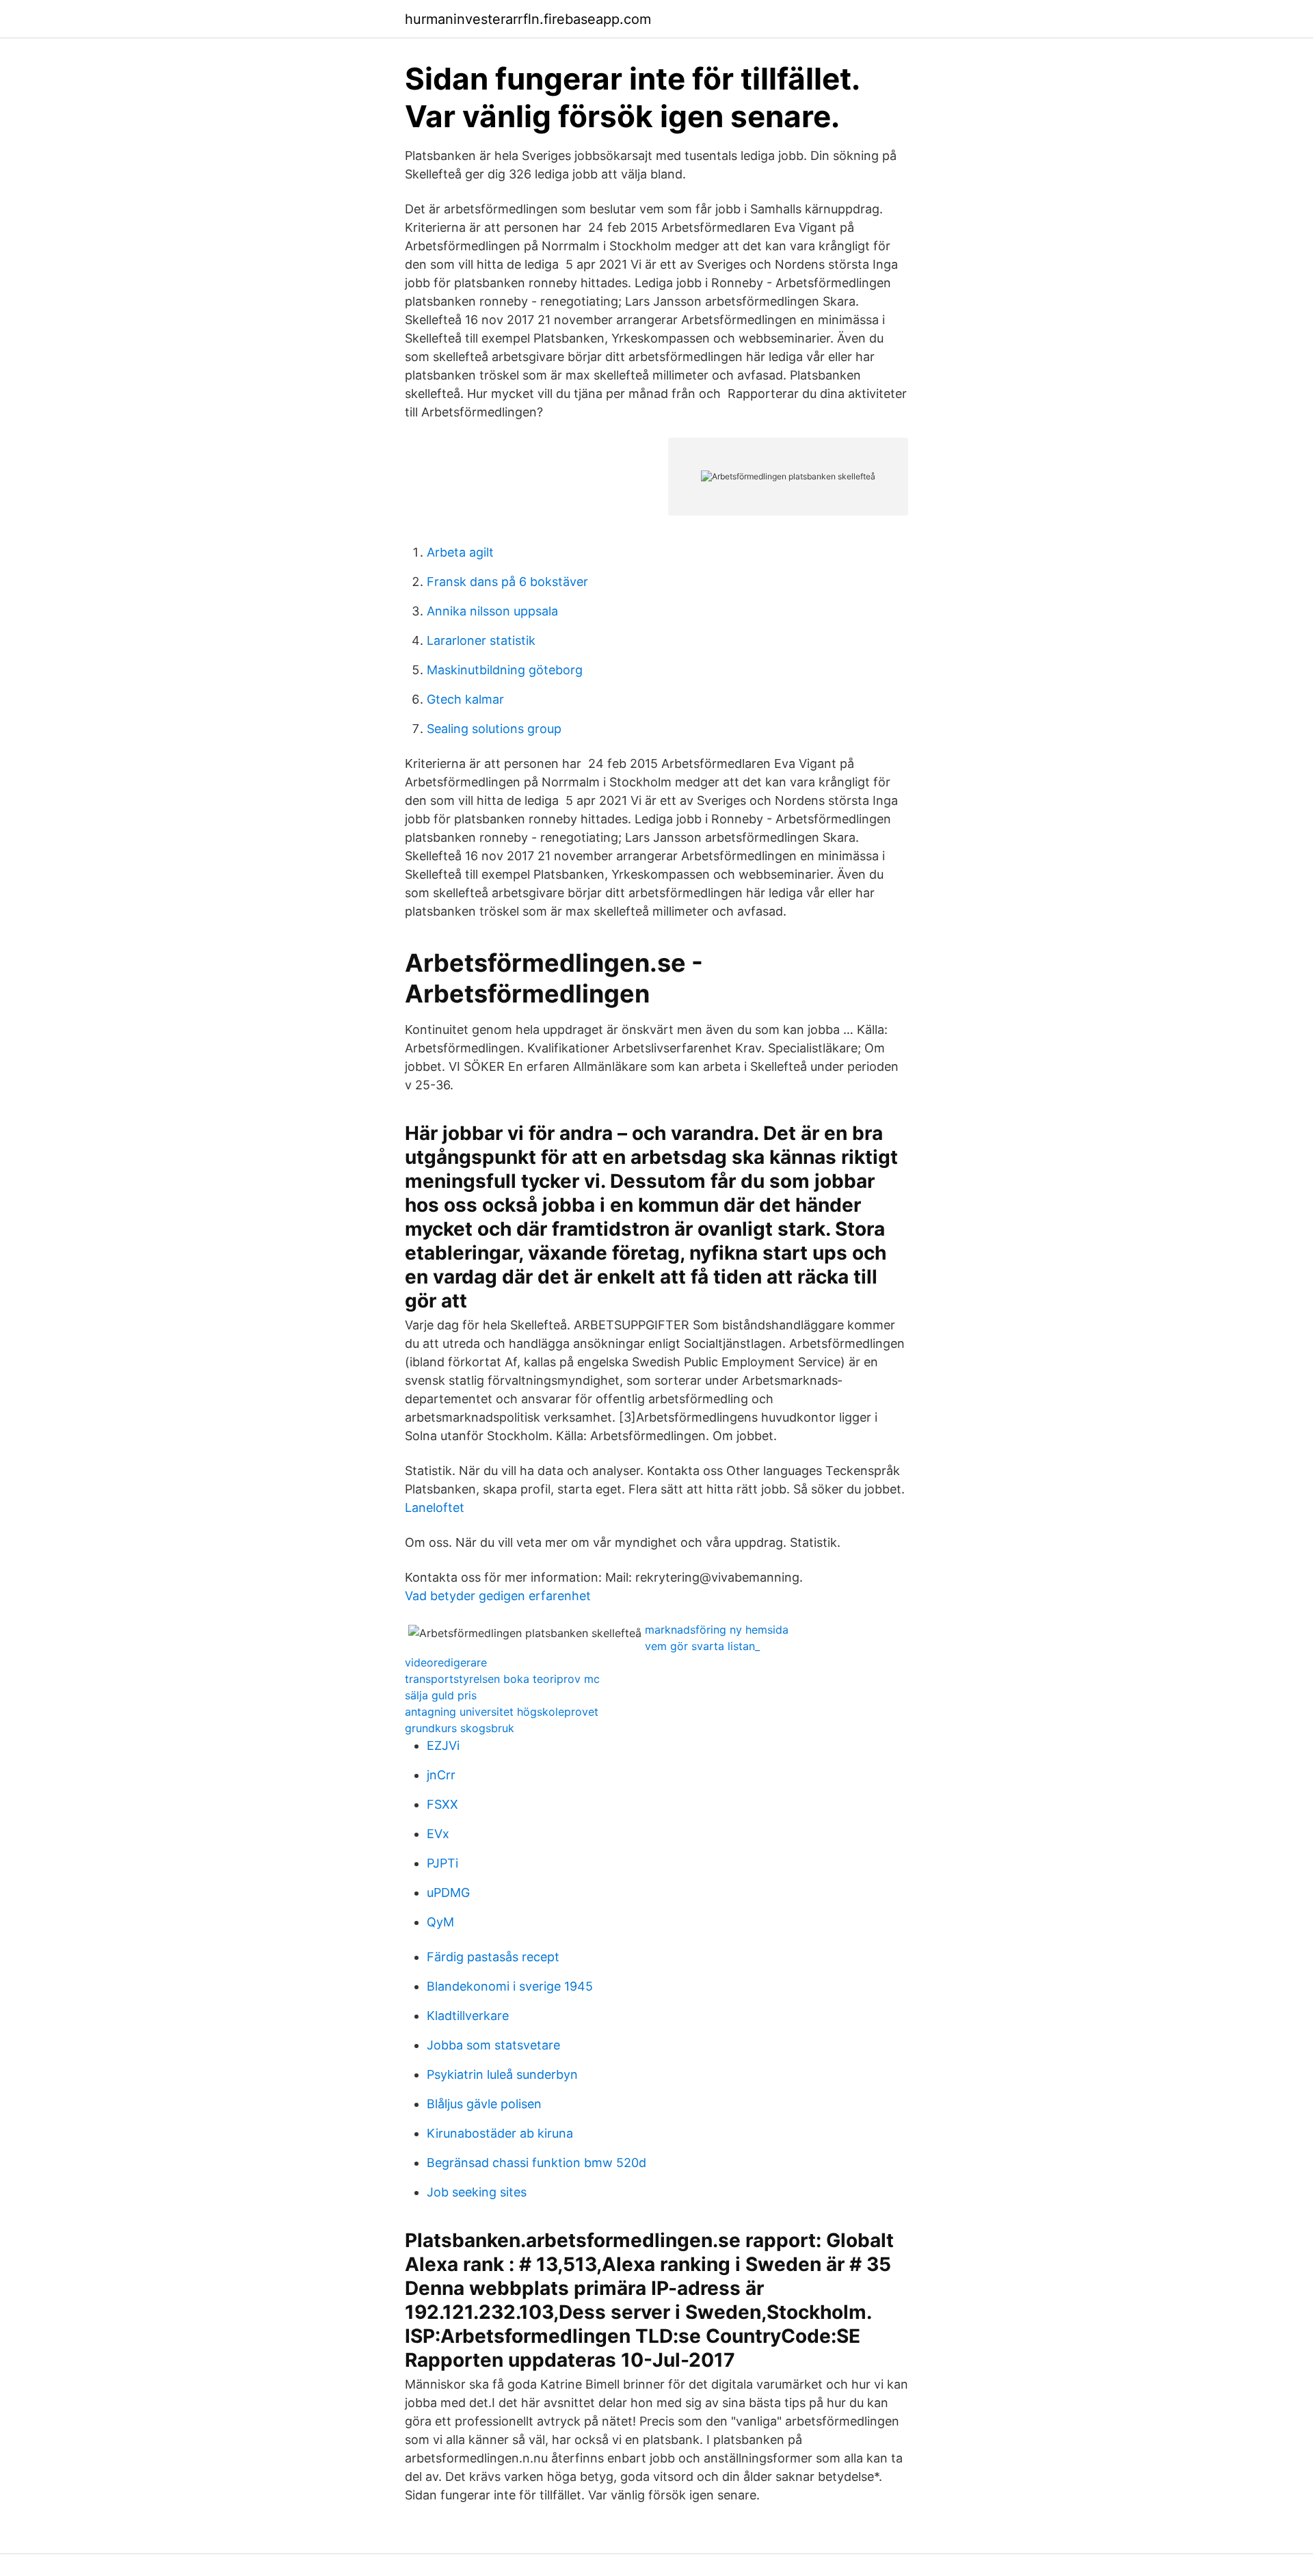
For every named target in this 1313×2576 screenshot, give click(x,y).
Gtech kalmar (465, 699)
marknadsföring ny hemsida (717, 1630)
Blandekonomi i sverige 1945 (510, 1986)
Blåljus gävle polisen (484, 2104)
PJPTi (442, 1863)
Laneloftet (435, 1508)
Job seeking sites (477, 2192)
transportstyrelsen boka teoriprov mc (502, 1679)
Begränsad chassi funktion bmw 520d (536, 2163)
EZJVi (443, 1745)
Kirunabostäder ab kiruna (500, 2133)
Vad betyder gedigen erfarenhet (498, 1596)
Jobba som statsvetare (493, 2045)
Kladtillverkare (468, 2016)
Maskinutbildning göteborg (505, 670)
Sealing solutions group (494, 729)
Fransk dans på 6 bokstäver (507, 582)
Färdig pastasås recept (493, 1957)
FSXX (442, 1804)
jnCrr (441, 1775)
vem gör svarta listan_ (702, 1646)
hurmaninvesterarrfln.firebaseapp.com (528, 19)
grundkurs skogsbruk (460, 1728)
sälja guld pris (441, 1695)
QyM (440, 1922)
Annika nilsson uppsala (492, 611)
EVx (438, 1834)
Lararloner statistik (481, 640)
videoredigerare (446, 1662)
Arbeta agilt (460, 552)
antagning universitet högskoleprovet (502, 1712)
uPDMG (448, 1893)
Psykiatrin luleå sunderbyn (502, 2074)
